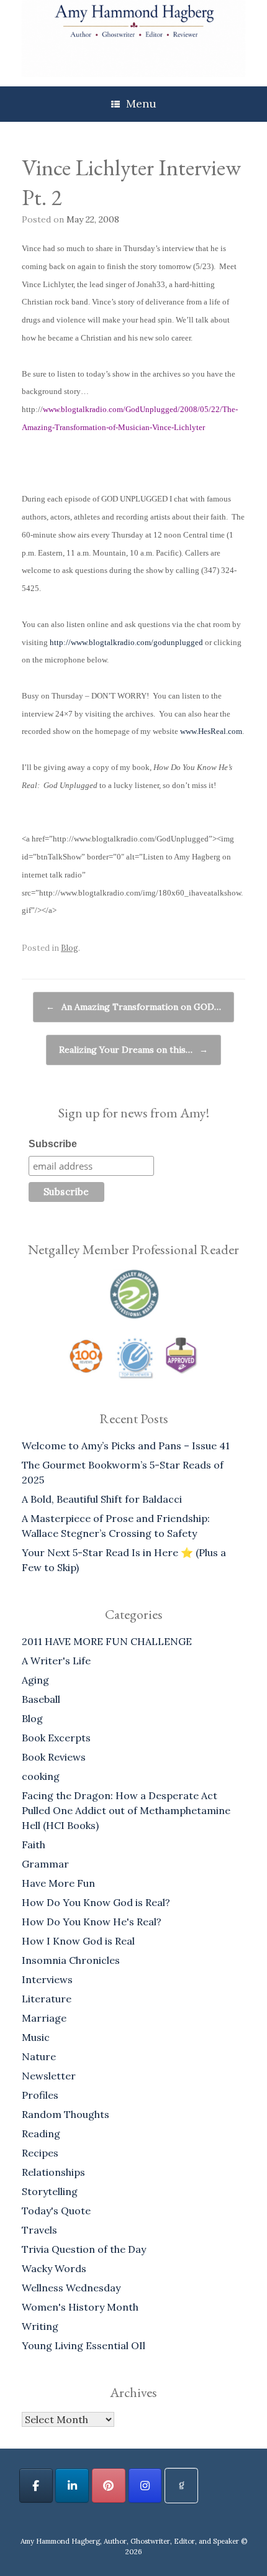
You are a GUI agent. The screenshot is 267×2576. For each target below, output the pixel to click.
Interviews (47, 1979)
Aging (35, 1680)
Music (36, 2037)
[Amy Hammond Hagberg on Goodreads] (181, 2486)
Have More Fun (58, 1883)
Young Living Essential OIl (84, 2345)
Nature (39, 2056)
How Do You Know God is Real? (96, 1902)
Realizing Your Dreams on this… (133, 1050)
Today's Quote (56, 2211)
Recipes (40, 2153)
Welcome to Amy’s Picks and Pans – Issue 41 (126, 1446)
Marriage (44, 2018)
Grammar (45, 1864)
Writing (40, 2326)
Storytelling (50, 2191)
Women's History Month (80, 2307)
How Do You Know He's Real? (92, 1922)
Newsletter (49, 2076)
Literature (47, 1999)
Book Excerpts (56, 1738)
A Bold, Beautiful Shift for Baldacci (102, 1499)
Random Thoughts (66, 2114)
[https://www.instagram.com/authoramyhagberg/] (145, 2486)
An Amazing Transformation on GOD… (133, 1007)
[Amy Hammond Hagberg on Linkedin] (72, 2486)
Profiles (40, 2095)
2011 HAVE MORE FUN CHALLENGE (107, 1641)
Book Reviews (54, 1757)
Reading (41, 2134)
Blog (70, 948)
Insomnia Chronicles (71, 1960)
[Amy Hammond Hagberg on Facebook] (36, 2486)
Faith (34, 1845)
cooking (41, 1776)
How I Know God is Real (78, 1941)
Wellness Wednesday (71, 2288)
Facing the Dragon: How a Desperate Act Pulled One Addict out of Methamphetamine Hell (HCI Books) (126, 1810)
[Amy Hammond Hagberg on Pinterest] (109, 2486)
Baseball (41, 1699)
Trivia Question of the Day (84, 2249)
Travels (39, 2230)
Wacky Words (54, 2268)
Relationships (53, 2172)
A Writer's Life (56, 1661)
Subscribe (53, 1144)
